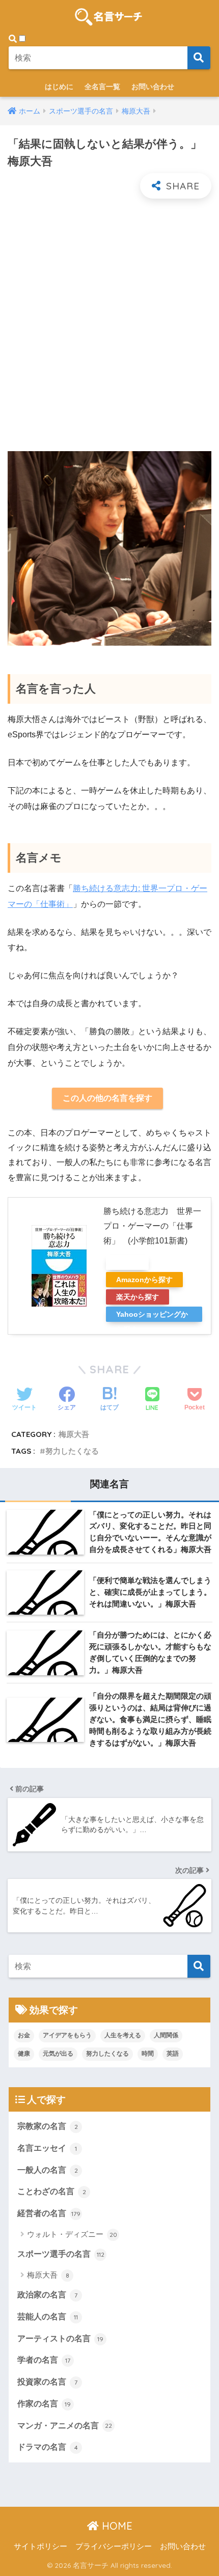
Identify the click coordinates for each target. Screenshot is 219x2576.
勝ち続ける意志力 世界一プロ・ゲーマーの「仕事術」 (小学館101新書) (152, 1226)
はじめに (59, 87)
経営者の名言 (49, 2213)
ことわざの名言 (52, 2191)
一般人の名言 (48, 2170)
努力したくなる (72, 1451)
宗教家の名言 (48, 2126)
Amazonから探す (144, 1280)
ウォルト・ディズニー (72, 2234)
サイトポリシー (40, 2546)
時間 (148, 2054)
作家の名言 (44, 2404)
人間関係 (166, 2035)
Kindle (127, 1262)
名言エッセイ (47, 2148)
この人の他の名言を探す (107, 1098)
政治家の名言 (47, 2295)
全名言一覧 (102, 87)
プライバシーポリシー (114, 2546)
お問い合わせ (153, 87)
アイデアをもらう (67, 2035)
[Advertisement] (109, 334)
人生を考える (123, 2035)
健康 (24, 2054)
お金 (24, 2035)
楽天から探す (138, 1297)
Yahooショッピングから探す (152, 1316)
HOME (116, 2526)
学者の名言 (44, 2360)
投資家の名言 (47, 2382)
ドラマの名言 (48, 2447)
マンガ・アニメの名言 (65, 2426)
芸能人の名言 (48, 2317)
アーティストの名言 (60, 2338)
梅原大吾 (74, 1434)
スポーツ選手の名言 (61, 2254)
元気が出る (58, 2054)
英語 (173, 2054)
